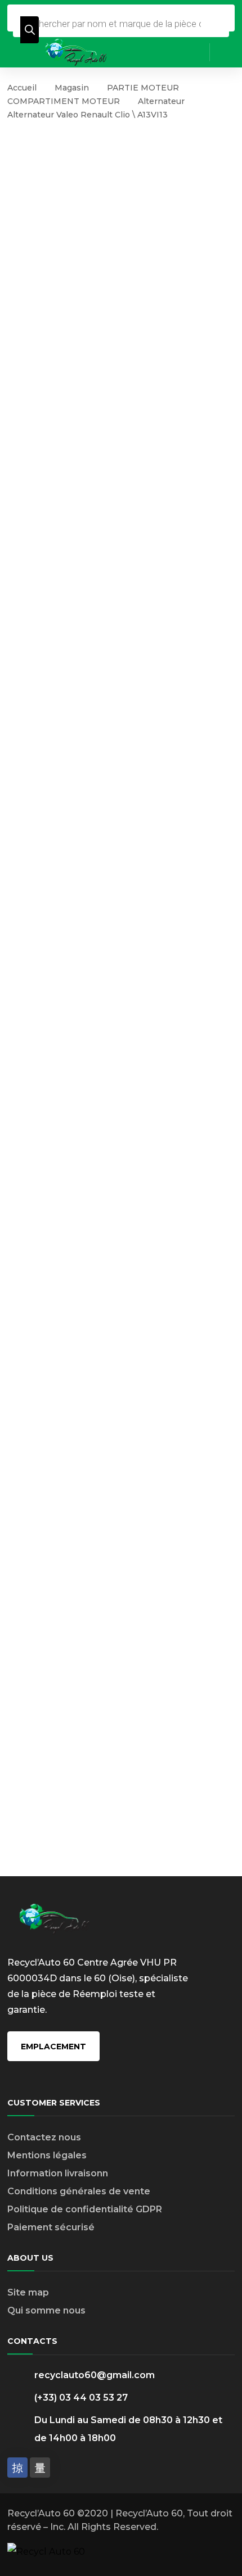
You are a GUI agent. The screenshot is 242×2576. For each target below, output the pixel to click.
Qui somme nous (46, 2310)
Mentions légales (47, 2155)
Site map (28, 2292)
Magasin (72, 88)
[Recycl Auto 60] (77, 51)
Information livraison (55, 2173)
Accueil (22, 88)
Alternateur (161, 101)
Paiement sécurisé (51, 2227)
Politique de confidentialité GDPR (85, 2209)
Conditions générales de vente (79, 2191)
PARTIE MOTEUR (143, 88)
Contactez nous (44, 2137)
